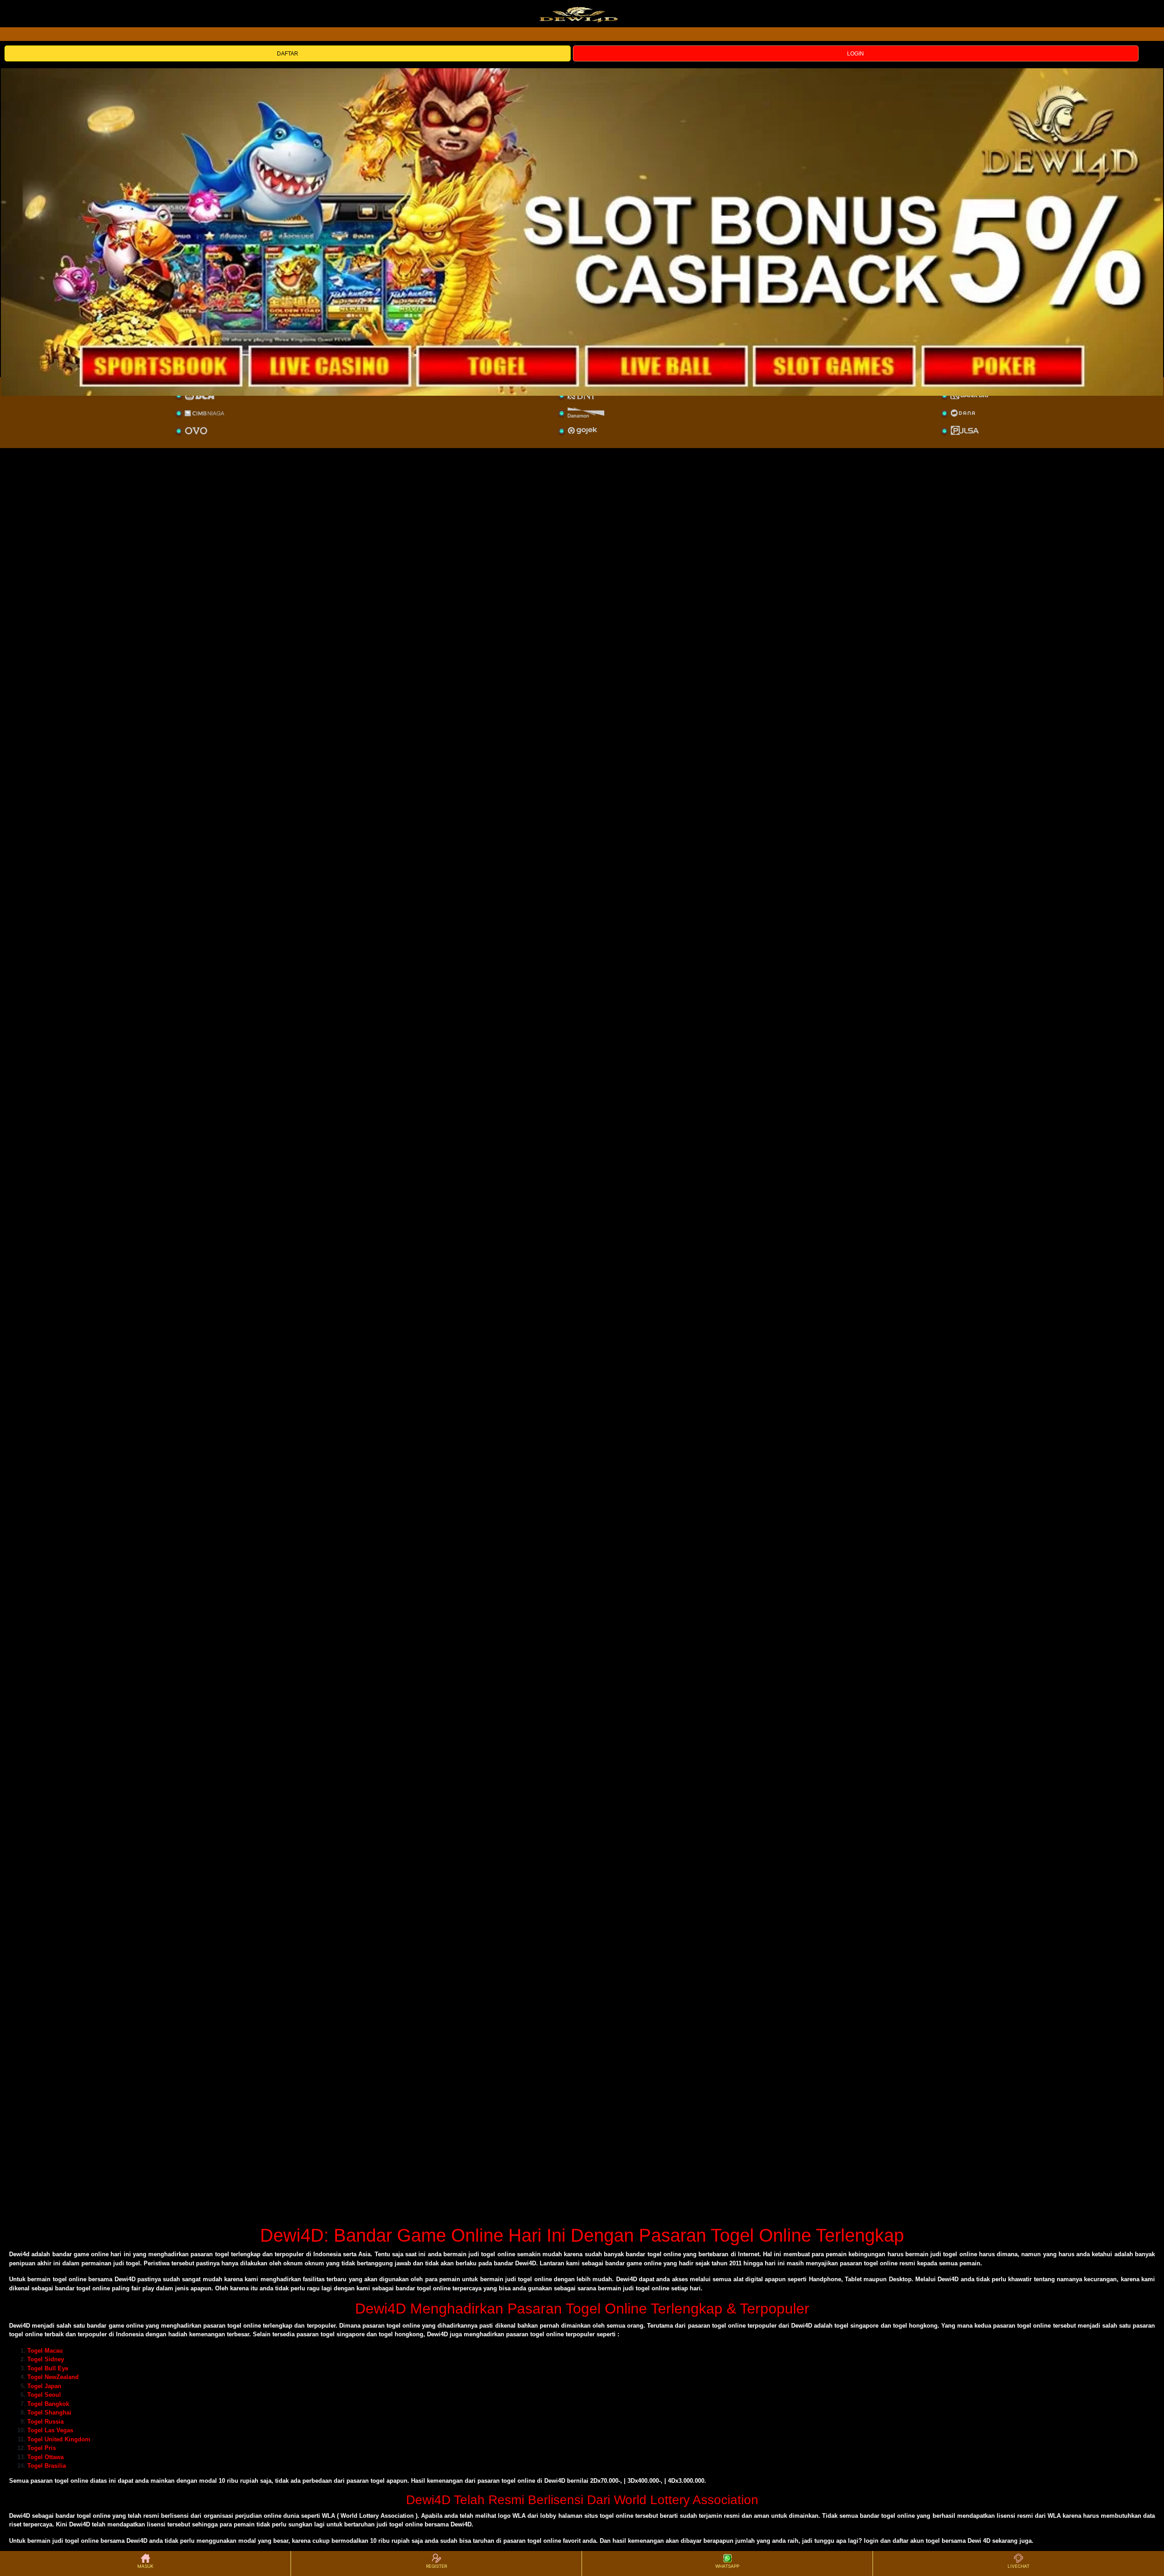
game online (126, 2326)
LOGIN (855, 54)
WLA (329, 2516)
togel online (71, 2481)
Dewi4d (19, 2254)
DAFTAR (288, 54)
